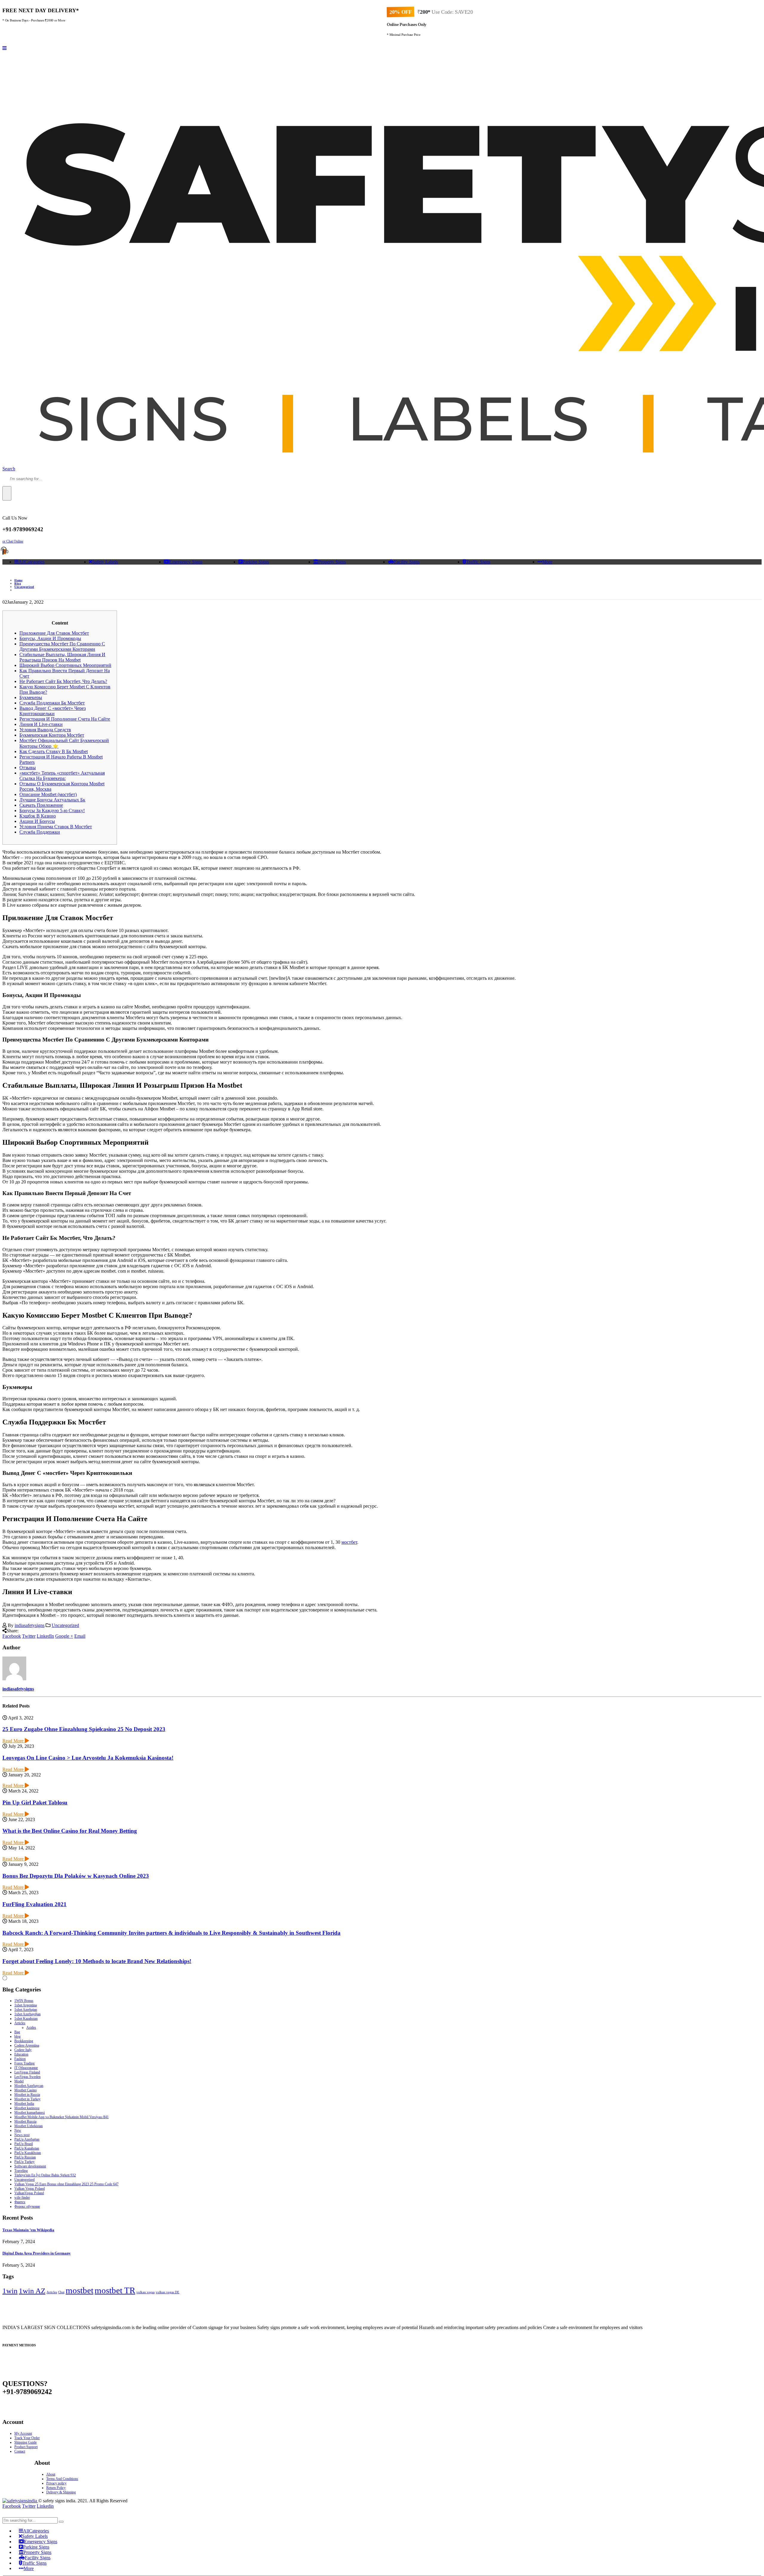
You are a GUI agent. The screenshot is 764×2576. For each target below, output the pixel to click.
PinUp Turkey (24, 2162)
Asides (31, 2028)
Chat (61, 2292)
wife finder (22, 2198)
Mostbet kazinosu (27, 2108)
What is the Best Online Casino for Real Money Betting (70, 1831)
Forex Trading (24, 2063)
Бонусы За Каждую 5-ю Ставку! (52, 810)
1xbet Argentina (26, 2005)
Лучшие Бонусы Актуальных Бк (52, 800)
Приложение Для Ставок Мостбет (54, 633)
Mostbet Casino (26, 2090)
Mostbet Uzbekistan (29, 2126)
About (51, 2474)
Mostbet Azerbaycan (29, 2086)
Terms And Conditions (62, 2479)
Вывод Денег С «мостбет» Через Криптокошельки (53, 711)
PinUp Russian (25, 2157)
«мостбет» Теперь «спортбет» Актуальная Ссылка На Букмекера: (62, 776)
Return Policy (56, 2488)
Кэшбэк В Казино (38, 816)
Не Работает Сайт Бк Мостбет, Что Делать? (63, 681)
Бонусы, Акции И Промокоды (50, 638)
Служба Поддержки (40, 832)
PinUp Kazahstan (27, 2148)
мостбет (349, 1542)
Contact (20, 2451)
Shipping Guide (26, 2442)
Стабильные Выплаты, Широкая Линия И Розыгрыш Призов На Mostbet (62, 657)
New (18, 2130)
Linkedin (45, 2506)
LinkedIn (45, 1636)
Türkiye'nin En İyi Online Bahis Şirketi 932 (45, 2175)
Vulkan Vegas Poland (30, 2189)
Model (19, 2081)
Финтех (20, 2202)
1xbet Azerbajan (26, 2010)
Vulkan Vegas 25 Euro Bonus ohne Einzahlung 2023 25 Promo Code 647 (66, 2184)
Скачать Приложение (41, 805)
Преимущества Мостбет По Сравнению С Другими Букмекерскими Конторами (62, 646)
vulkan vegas (145, 2292)
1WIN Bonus (24, 2001)
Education (21, 2054)
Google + (64, 1636)
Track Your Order (27, 2438)
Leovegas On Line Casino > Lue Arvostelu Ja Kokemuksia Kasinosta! (88, 1758)
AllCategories (31, 562)
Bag (17, 2032)
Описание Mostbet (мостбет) (48, 794)
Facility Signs (407, 562)
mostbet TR (115, 2290)
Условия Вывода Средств (45, 730)
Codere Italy (23, 2050)
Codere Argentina (27, 2045)
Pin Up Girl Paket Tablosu (35, 1802)
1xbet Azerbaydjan (27, 2014)
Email (80, 1636)
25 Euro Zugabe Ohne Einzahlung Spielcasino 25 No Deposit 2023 (84, 1729)
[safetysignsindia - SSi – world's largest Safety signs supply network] (20, 2501)
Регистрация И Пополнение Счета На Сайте (65, 719)
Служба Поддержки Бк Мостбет (52, 703)
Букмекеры (31, 697)
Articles (20, 2023)
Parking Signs (256, 562)
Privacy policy (56, 2483)
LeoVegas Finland (27, 2072)
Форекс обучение (27, 2206)
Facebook (12, 1636)
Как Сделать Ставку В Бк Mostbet (54, 751)
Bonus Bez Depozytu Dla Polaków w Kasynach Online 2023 (76, 1876)
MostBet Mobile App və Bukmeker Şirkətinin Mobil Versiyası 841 (61, 2117)
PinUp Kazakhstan (28, 2153)
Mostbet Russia (25, 2121)
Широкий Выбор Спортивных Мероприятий (65, 665)
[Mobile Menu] (4, 48)
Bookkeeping (24, 2041)
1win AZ (32, 2291)
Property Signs (332, 562)
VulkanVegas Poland (29, 2193)
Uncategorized (65, 1625)
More (547, 562)
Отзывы (28, 768)
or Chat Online (13, 541)
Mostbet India (24, 2104)
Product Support (26, 2447)
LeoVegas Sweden (27, 2077)
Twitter (29, 1636)
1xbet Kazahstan (26, 2019)
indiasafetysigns (30, 1625)
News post (22, 2135)
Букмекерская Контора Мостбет (52, 735)
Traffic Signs (478, 562)
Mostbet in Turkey (27, 2099)
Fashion (20, 2059)
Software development (30, 2166)
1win (10, 2291)
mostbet (80, 2290)
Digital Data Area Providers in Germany (37, 2253)
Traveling (21, 2171)
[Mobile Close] (6, 2514)
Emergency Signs (186, 562)
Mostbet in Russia (27, 2095)
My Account (23, 2433)
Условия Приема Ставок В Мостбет (56, 827)
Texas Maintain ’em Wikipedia (28, 2230)
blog (17, 2036)
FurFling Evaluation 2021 (34, 1904)
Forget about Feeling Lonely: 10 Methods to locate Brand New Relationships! (97, 1961)
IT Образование (26, 2068)
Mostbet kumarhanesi (30, 2113)
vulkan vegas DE (168, 2292)
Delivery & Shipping (61, 2492)
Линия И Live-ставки (41, 724)
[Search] (7, 493)
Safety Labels (105, 562)
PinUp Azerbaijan (27, 2139)
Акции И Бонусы (37, 821)
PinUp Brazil (24, 2144)
